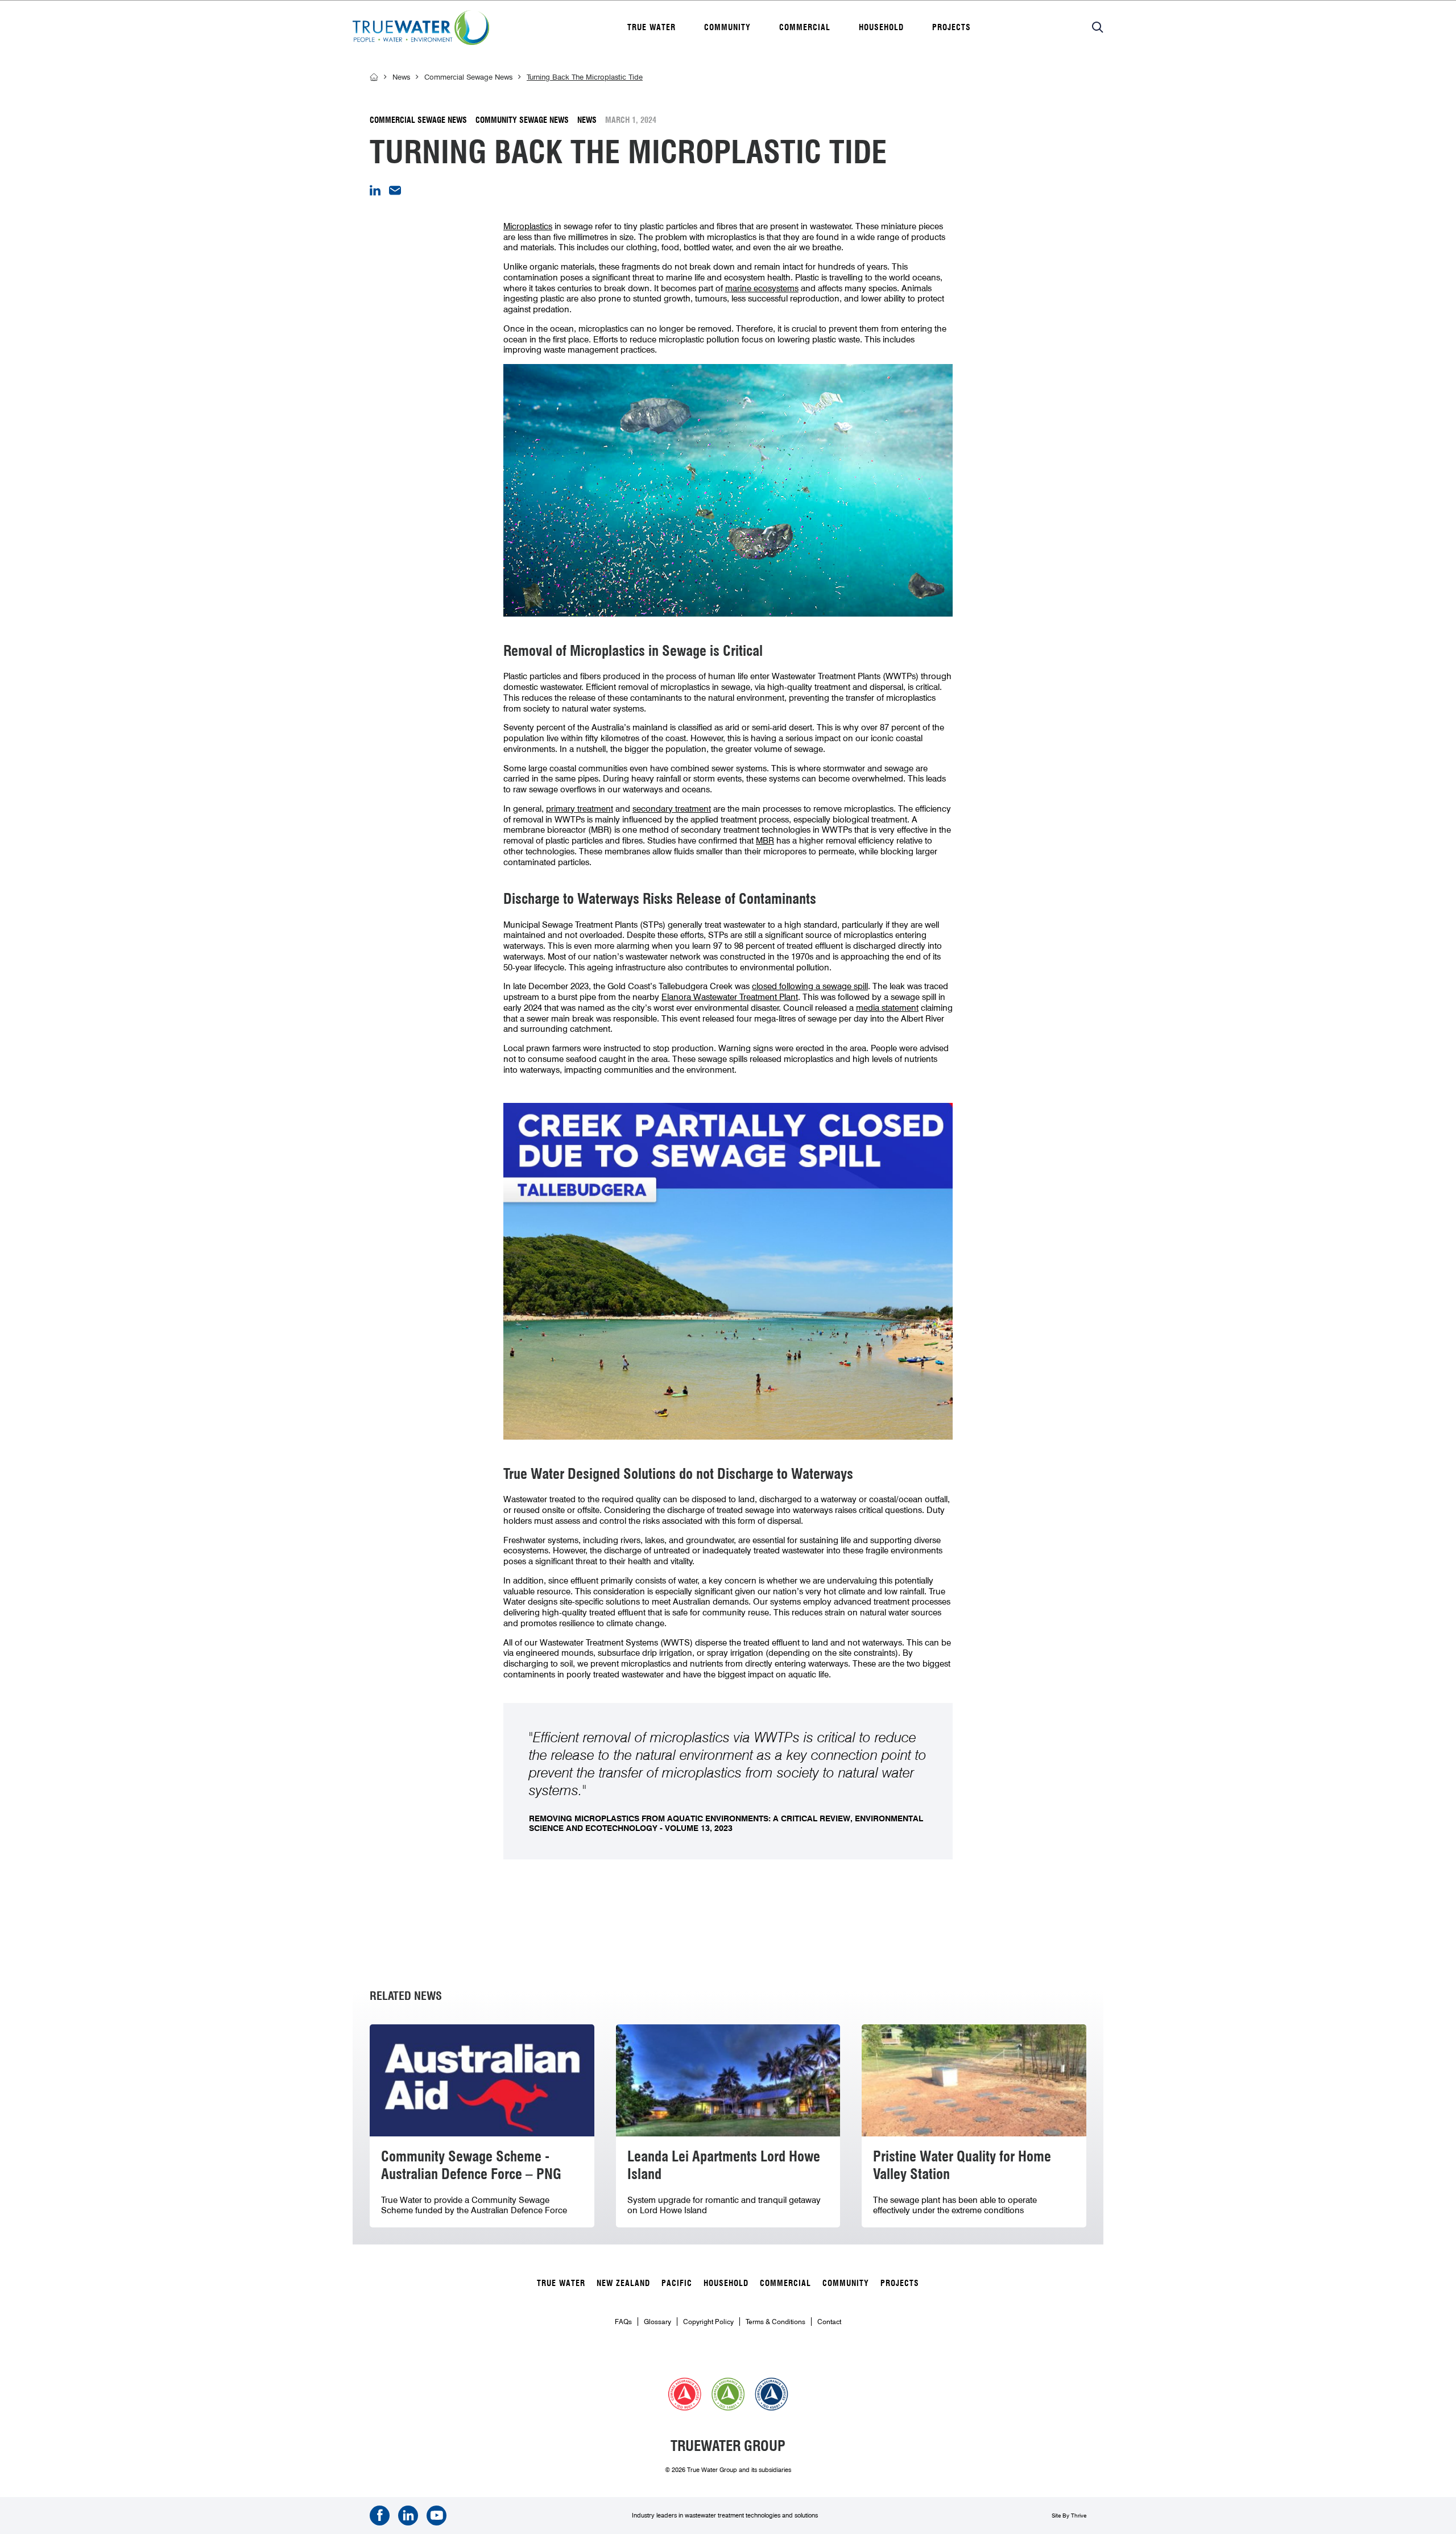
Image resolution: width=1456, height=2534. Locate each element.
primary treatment (580, 809)
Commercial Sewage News (468, 77)
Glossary (657, 2322)
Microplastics (528, 226)
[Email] (395, 192)
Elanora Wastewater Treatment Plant (730, 997)
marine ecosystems (762, 288)
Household (881, 27)
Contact (829, 2322)
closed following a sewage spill (810, 986)
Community (727, 27)
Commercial (805, 27)
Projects (952, 27)
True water (652, 27)
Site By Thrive (1069, 2515)
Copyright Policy (708, 2322)
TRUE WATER (561, 2283)
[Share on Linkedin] (375, 193)
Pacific (677, 2283)
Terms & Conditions (775, 2322)
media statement (887, 1008)
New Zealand (623, 2283)
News (401, 77)
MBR (765, 841)
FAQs (623, 2322)
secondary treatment (672, 809)
